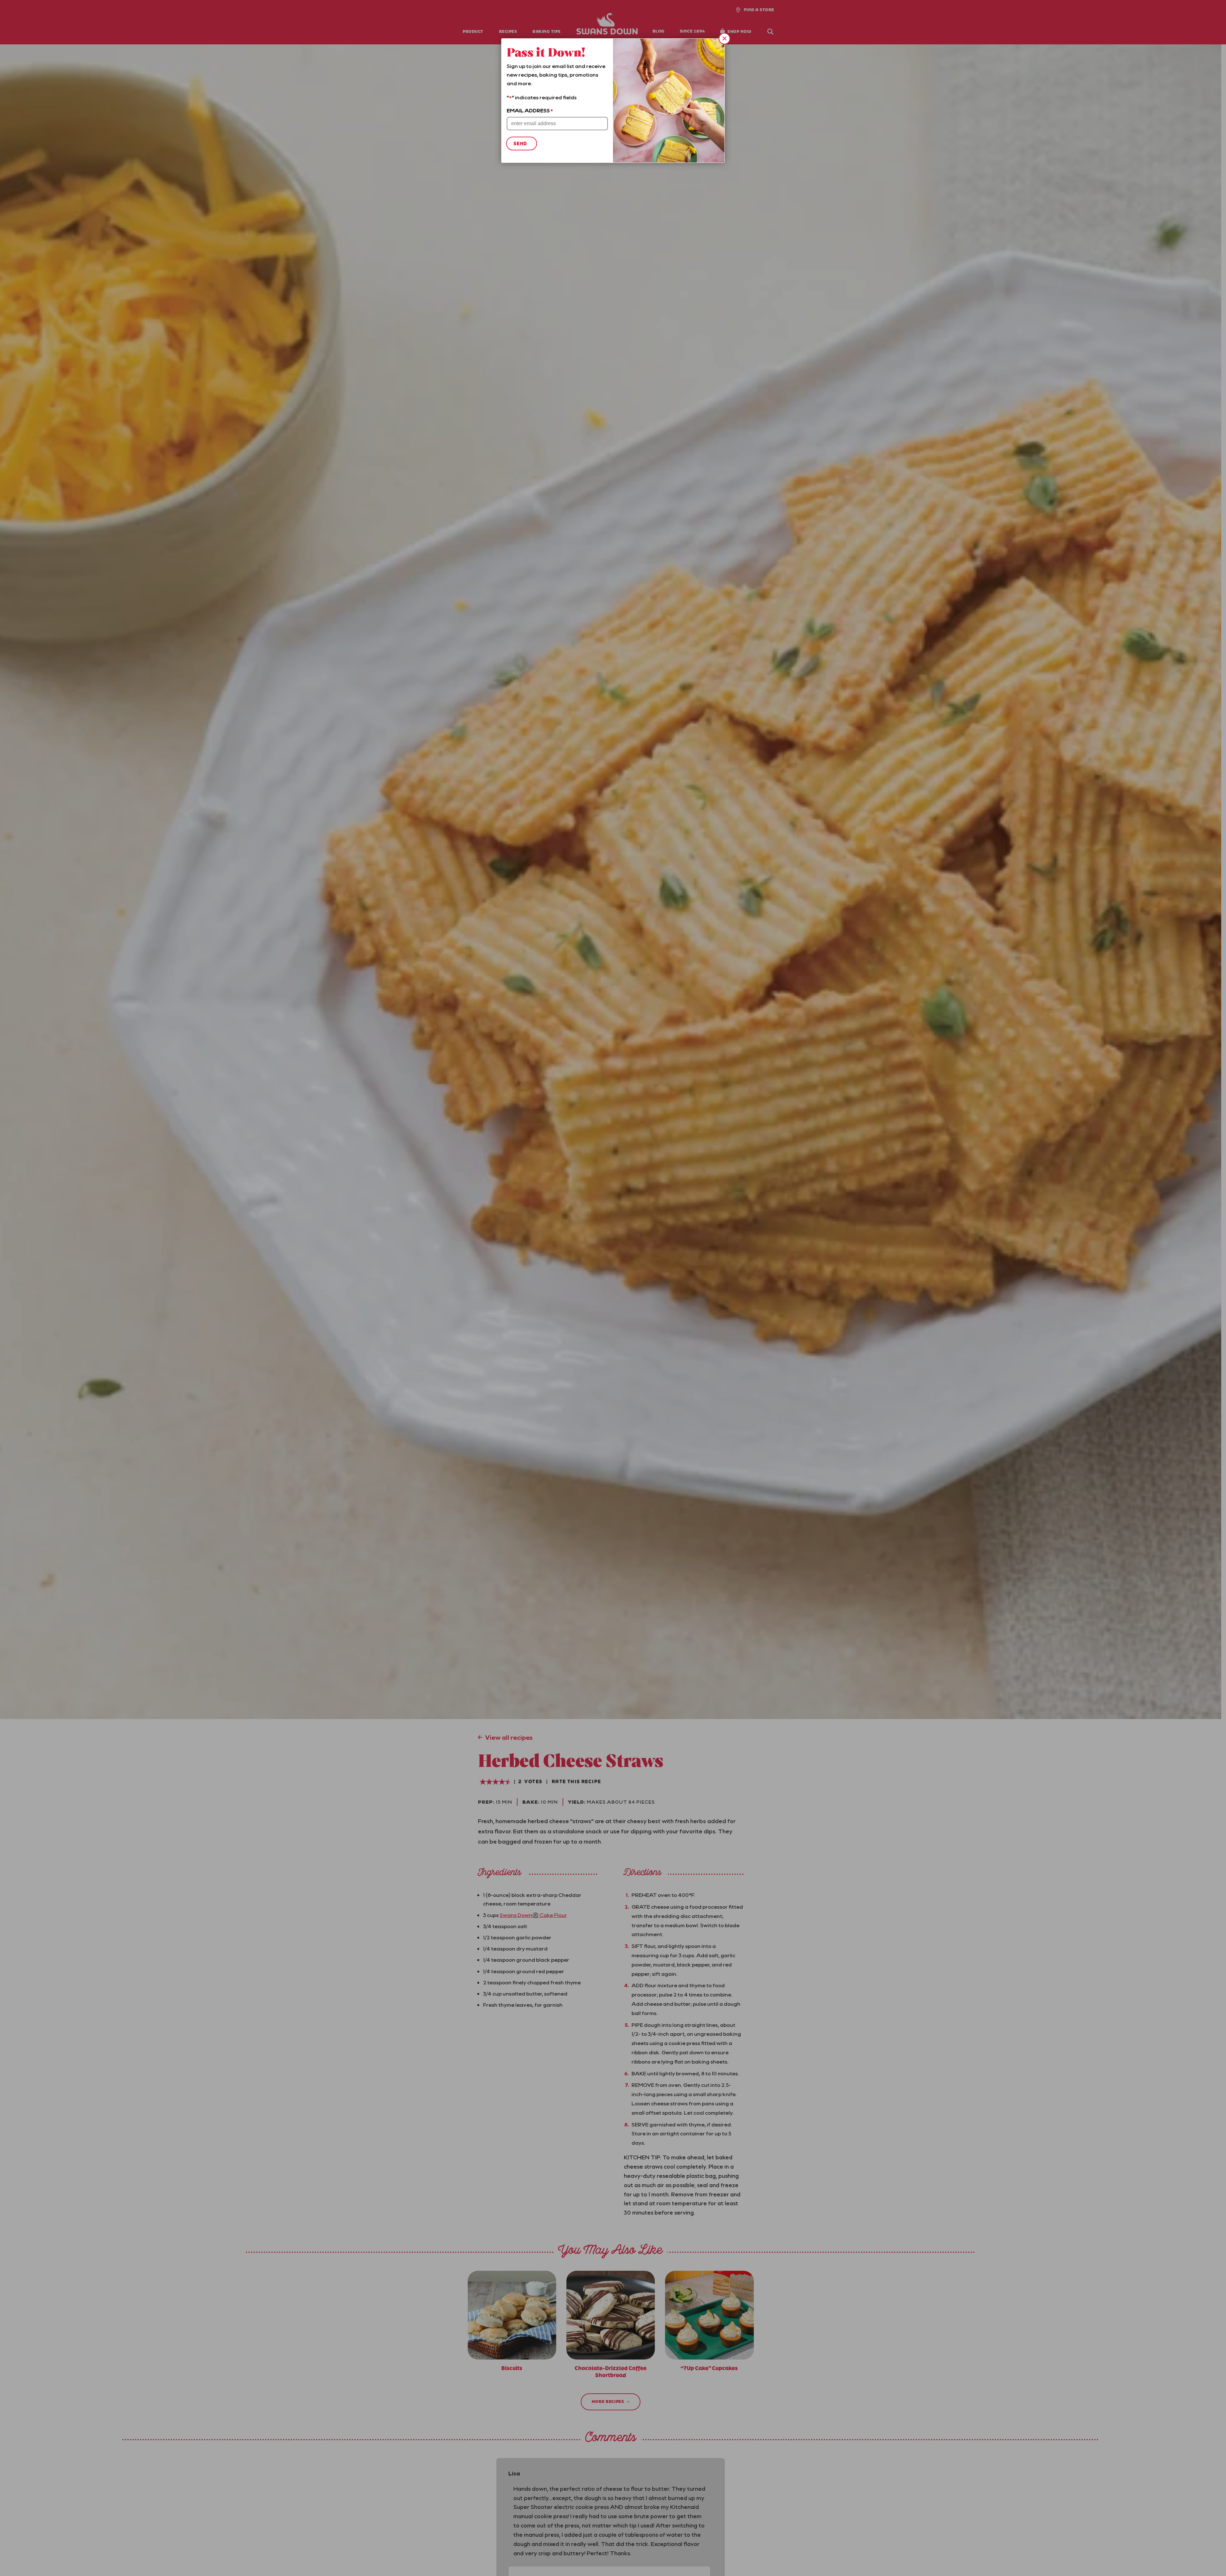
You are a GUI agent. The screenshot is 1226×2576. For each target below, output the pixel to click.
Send (520, 144)
